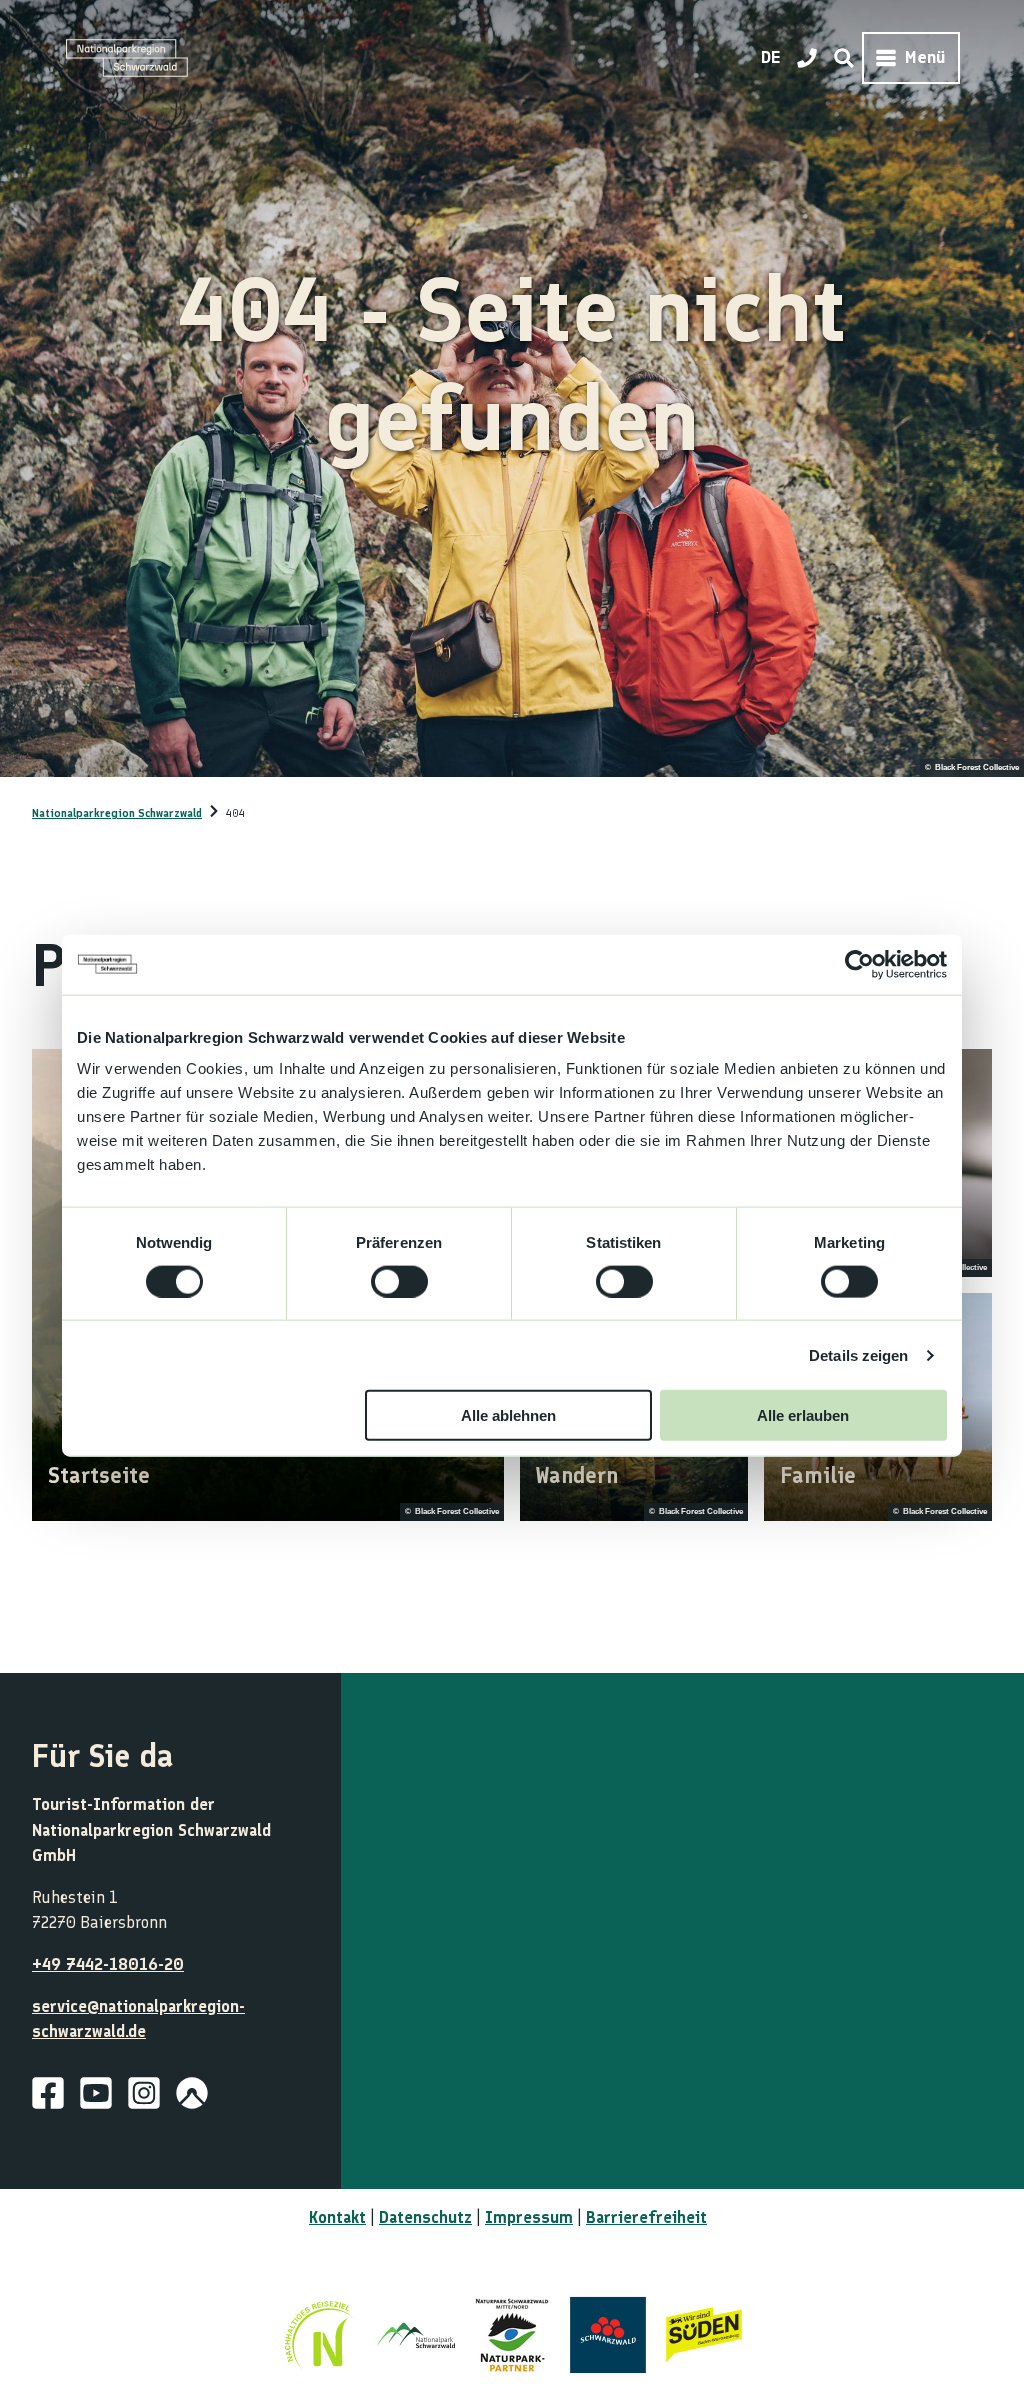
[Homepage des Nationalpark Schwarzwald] (416, 2335)
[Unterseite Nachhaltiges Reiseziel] (320, 2335)
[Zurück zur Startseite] (127, 58)
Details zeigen (858, 1354)
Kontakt (337, 2217)
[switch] (399, 1281)
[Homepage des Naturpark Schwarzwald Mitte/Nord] (512, 2335)
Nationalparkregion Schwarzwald (117, 813)
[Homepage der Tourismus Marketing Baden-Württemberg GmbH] (704, 2335)
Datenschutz (425, 2217)
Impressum (529, 2217)
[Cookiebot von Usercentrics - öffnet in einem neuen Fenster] (859, 964)
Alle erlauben (803, 1415)
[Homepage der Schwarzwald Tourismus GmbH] (608, 2335)
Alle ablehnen (508, 1415)
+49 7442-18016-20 (108, 1964)
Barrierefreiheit (646, 2217)
